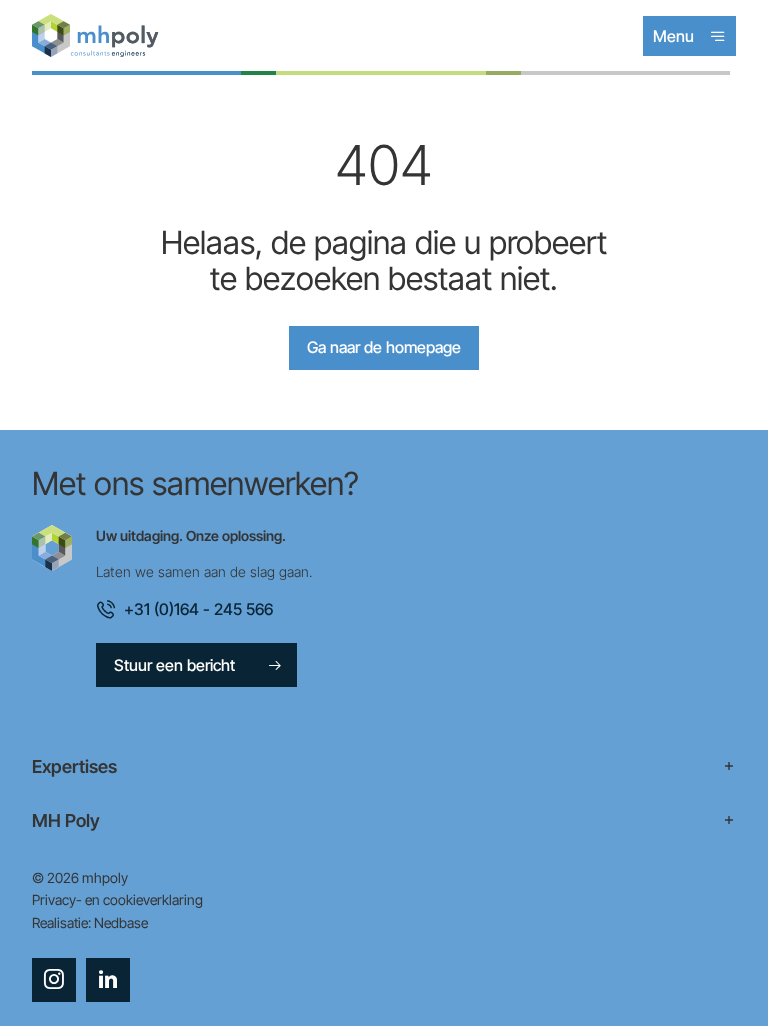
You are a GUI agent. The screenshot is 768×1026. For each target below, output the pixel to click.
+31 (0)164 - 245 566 (198, 609)
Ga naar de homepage (384, 347)
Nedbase (121, 922)
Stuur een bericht (174, 665)
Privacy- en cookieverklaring (117, 899)
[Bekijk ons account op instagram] (54, 980)
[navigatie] (384, 767)
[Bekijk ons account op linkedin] (108, 980)
